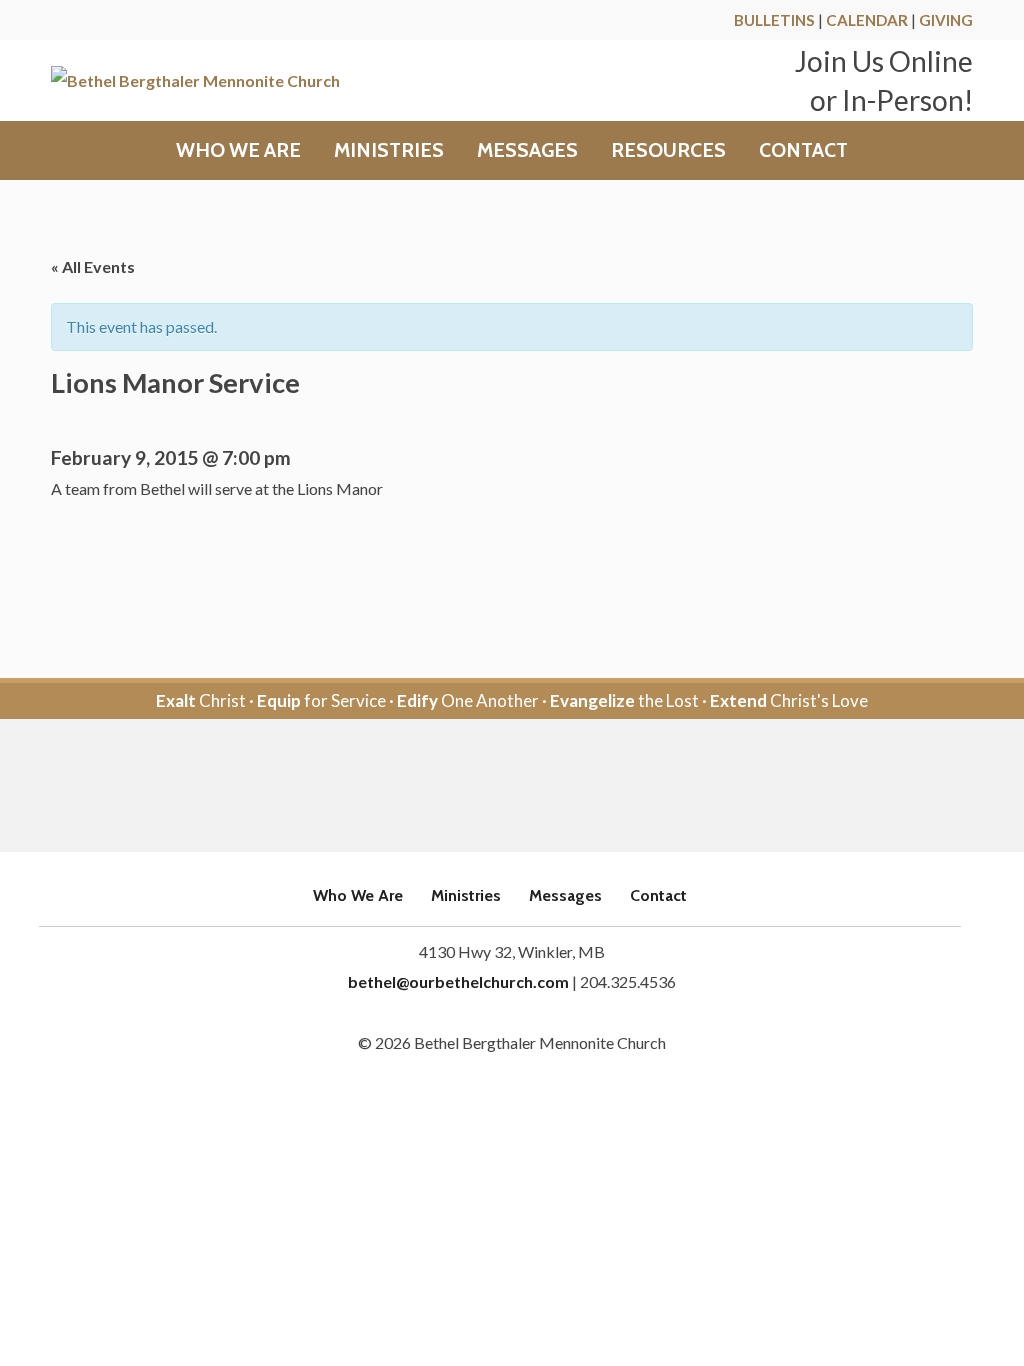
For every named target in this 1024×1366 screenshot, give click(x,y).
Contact (803, 151)
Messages (527, 151)
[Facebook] (484, 786)
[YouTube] (539, 786)
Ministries (389, 151)
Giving (946, 20)
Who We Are (238, 151)
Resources (668, 151)
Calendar (867, 20)
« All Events (93, 266)
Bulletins (774, 20)
